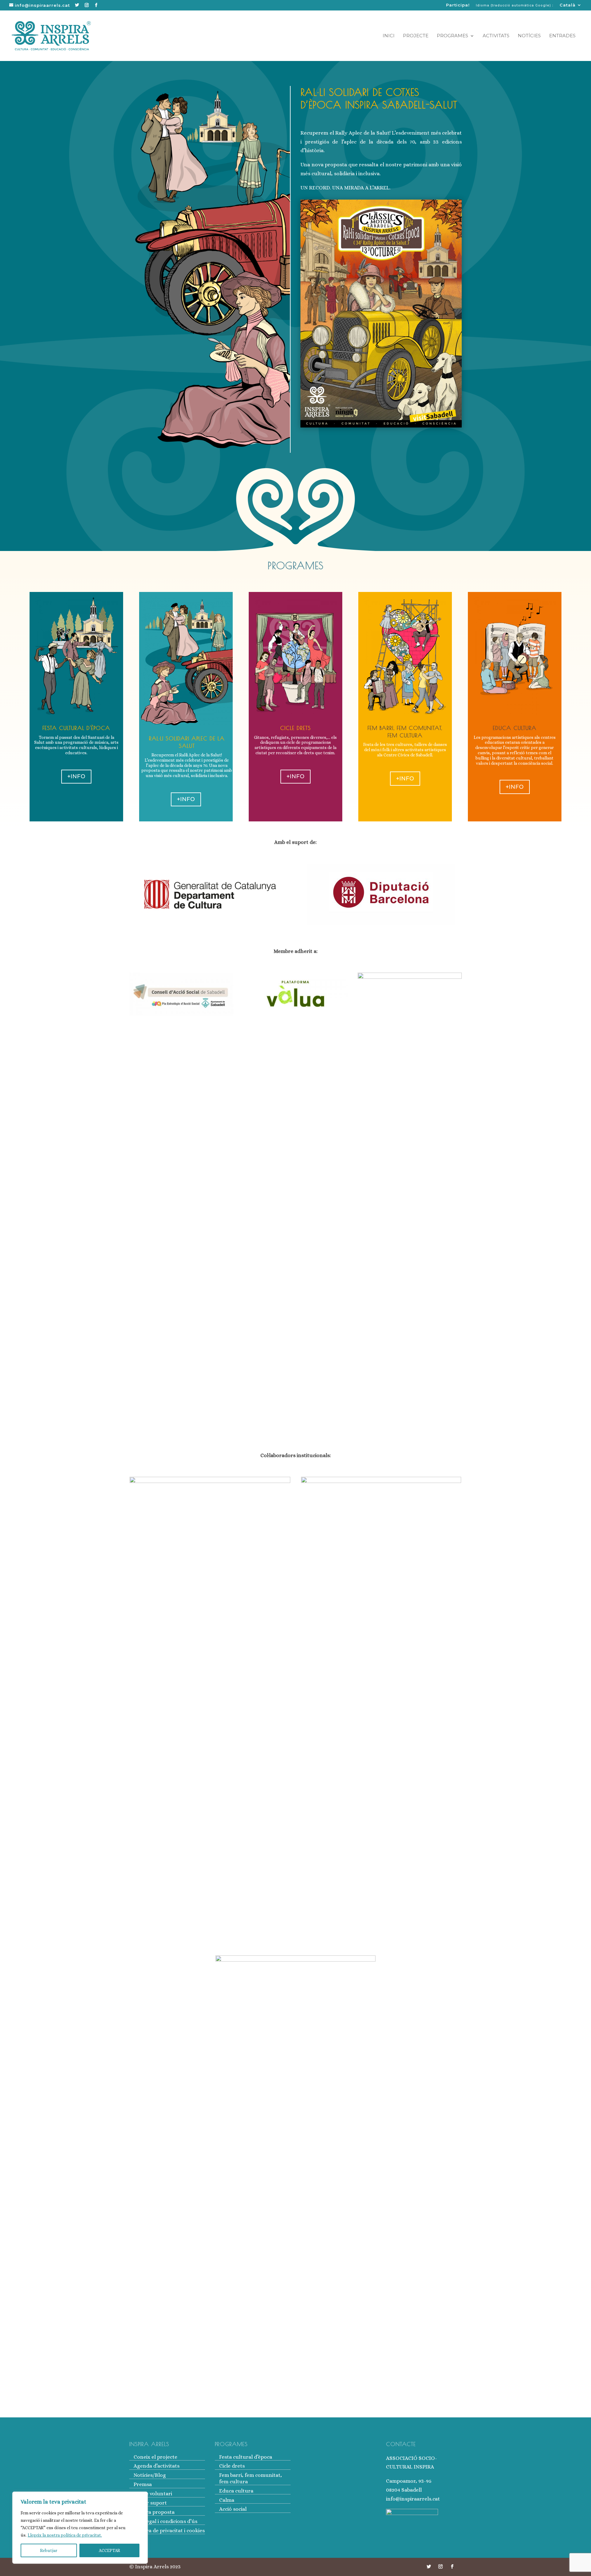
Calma (227, 2500)
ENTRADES (562, 36)
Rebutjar (49, 2550)
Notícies (529, 36)
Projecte (416, 36)
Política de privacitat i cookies (169, 2531)
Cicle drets (232, 2466)
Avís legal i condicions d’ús (165, 2521)
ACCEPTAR (109, 2550)
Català (568, 5)
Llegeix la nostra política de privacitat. (65, 2535)
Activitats (496, 36)
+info (76, 776)
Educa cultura (236, 2491)
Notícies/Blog (150, 2475)
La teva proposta (154, 2512)
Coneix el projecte (155, 2457)
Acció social (233, 2509)
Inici (389, 36)
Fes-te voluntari (153, 2494)
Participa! (458, 5)
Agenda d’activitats (157, 2466)
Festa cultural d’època (246, 2457)
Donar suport (150, 2503)
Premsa (143, 2484)
